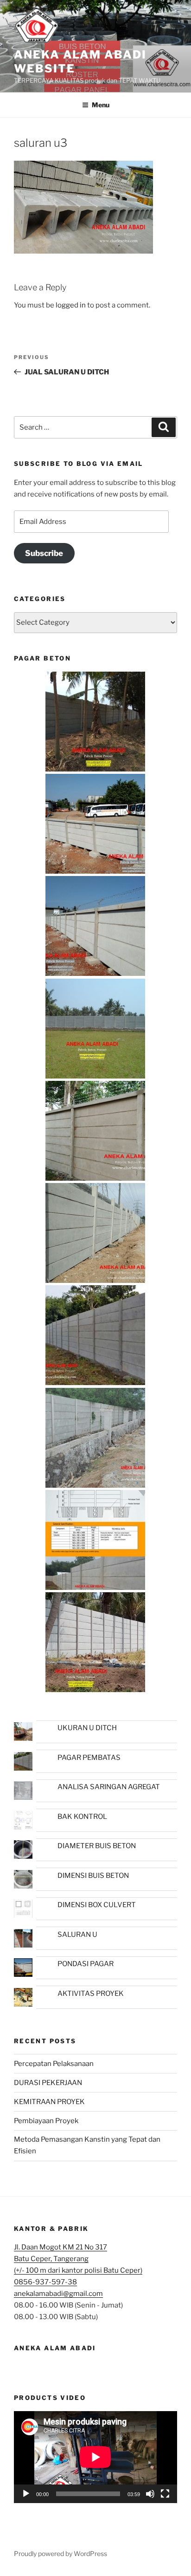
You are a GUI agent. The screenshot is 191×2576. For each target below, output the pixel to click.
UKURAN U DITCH (87, 1728)
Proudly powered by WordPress (60, 2553)
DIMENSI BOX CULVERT (97, 1905)
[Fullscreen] (165, 2494)
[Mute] (150, 2494)
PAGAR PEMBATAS (89, 1758)
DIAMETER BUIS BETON (97, 1846)
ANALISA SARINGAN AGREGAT (109, 1787)
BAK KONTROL (82, 1817)
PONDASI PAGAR (86, 1964)
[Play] (26, 2494)
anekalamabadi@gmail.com (58, 2294)
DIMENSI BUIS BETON (93, 1876)
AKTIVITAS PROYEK (91, 1994)
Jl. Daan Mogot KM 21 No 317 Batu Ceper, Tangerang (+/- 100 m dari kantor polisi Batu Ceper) (78, 2259)
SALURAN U (77, 1935)
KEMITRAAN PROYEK (49, 2102)
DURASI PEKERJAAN (48, 2083)
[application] (95, 2457)
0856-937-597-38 (45, 2282)
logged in (71, 305)
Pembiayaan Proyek (46, 2121)
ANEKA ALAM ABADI (55, 2348)
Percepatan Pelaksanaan (54, 2064)
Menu (101, 105)
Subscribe (44, 553)
